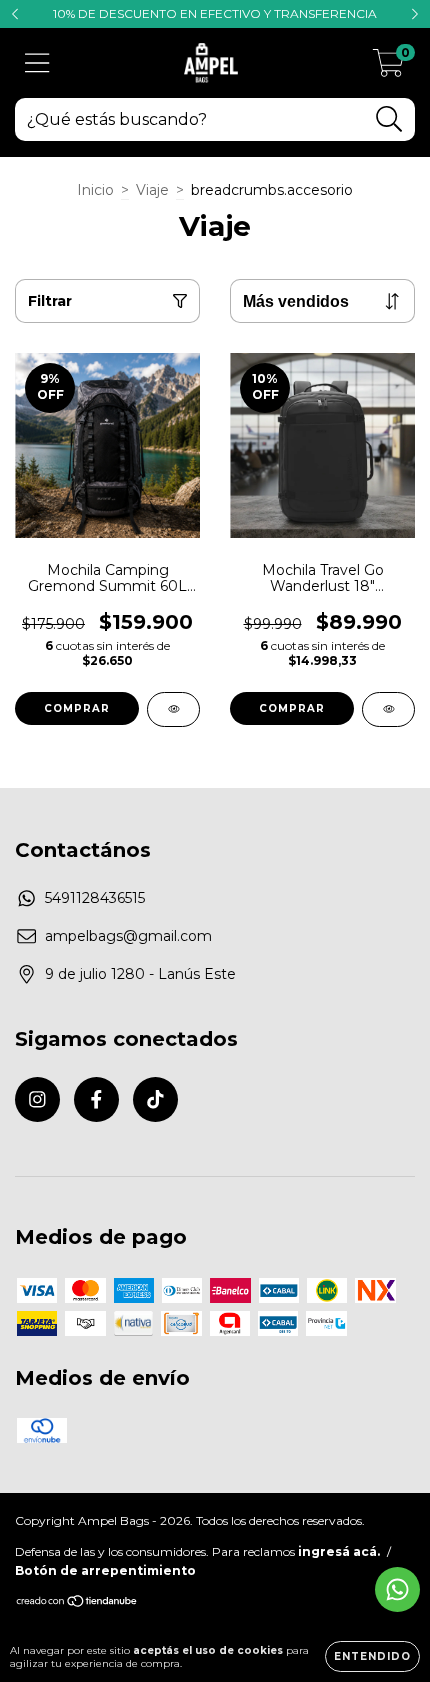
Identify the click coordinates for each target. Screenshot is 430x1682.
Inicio (95, 190)
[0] (388, 68)
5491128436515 (95, 898)
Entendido (372, 1656)
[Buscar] (389, 119)
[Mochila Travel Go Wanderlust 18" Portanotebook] (388, 709)
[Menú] (37, 63)
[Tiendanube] (77, 1603)
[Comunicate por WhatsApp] (397, 1589)
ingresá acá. (339, 1551)
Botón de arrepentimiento (105, 1570)
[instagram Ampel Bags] (37, 1099)
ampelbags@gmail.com (128, 936)
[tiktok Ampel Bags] (155, 1099)
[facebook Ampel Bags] (96, 1099)
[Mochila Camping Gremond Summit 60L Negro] (173, 709)
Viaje (152, 190)
